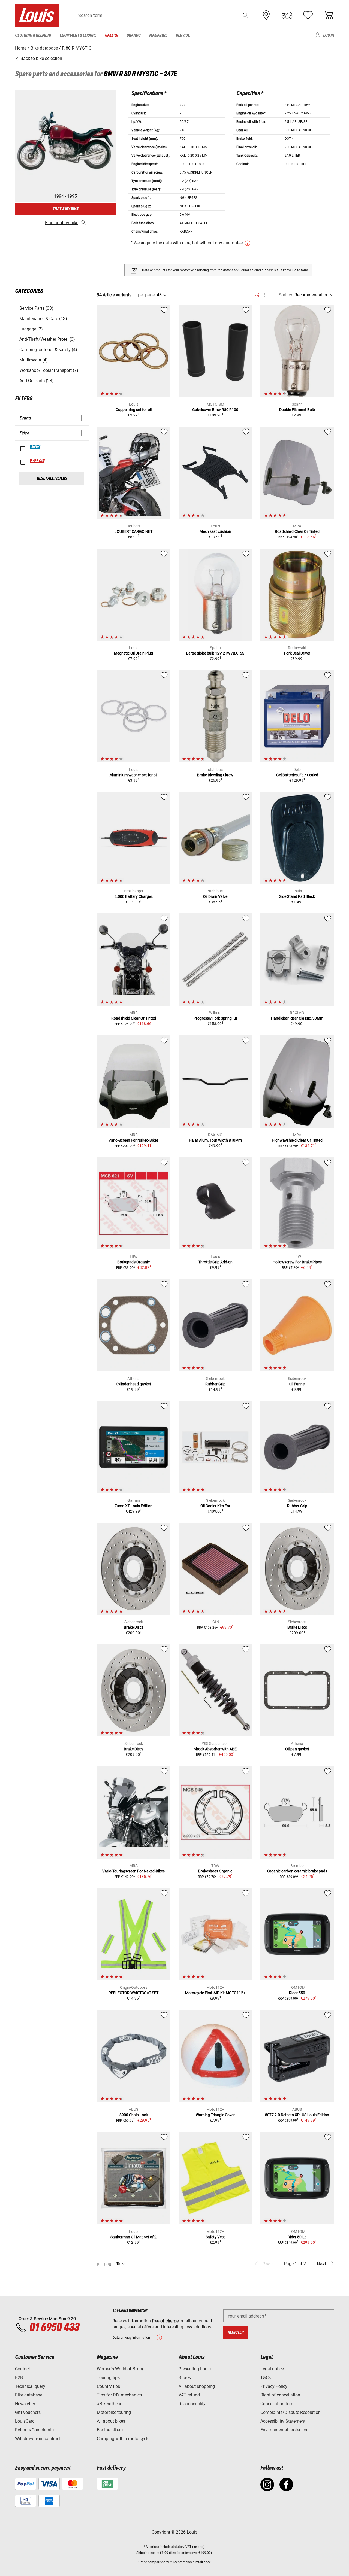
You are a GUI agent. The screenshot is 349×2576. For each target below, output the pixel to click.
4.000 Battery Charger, (134, 896)
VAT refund (189, 2395)
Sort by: (286, 295)
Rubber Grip (215, 1384)
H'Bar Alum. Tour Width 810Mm (215, 1140)
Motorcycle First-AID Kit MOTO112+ (215, 1993)
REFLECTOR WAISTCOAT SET (133, 1993)
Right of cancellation (280, 2395)
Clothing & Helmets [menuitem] (33, 35)
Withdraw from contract (38, 2439)
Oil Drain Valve (215, 896)
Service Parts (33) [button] (36, 308)
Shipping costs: (148, 2553)
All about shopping (197, 2386)
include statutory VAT (176, 2547)
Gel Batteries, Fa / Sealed (297, 775)
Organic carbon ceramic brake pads (297, 1871)
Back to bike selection (41, 58)
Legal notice (272, 2369)
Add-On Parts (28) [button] (37, 381)
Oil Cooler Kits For (215, 1506)
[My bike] (287, 15)
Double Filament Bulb (297, 410)
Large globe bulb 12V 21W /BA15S (215, 653)
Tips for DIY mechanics (119, 2395)
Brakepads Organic (133, 1262)
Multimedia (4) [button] (34, 360)
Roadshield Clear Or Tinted (297, 531)
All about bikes (111, 2421)
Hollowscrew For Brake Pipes (297, 1262)
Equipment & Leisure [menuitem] (78, 35)
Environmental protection (285, 2430)
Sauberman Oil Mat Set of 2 (133, 2237)
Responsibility (192, 2404)
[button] (246, 15)
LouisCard (25, 2421)
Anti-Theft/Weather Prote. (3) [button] (47, 339)
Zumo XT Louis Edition (133, 1506)
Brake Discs (134, 1627)
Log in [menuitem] (329, 35)
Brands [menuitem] (133, 35)
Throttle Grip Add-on (215, 1262)
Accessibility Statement (283, 2421)
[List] (267, 295)
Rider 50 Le (297, 2237)
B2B (19, 2378)
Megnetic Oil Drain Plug (133, 653)
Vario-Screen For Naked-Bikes (133, 1140)
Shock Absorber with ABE (215, 1749)
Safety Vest (215, 2237)
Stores (185, 2378)
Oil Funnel (297, 1384)
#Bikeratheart (110, 2404)
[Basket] (329, 15)
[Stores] (266, 15)
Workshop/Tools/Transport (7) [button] (49, 370)
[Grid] (257, 294)
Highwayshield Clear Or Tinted (297, 1140)
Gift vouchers (28, 2412)
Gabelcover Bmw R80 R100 (215, 410)
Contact (22, 2369)
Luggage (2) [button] (31, 329)
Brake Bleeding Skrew (215, 775)
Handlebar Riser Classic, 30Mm (297, 1018)
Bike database (29, 2395)
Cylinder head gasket (133, 1384)
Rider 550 (297, 1993)
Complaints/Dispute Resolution (291, 2412)
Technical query (30, 2386)
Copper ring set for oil (134, 410)
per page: (147, 295)
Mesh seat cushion (215, 531)
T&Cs (266, 2378)
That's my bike (65, 209)
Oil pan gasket (297, 1749)
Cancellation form (278, 2404)
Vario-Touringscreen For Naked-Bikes (133, 1871)
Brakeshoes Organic (215, 1871)
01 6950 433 (54, 2328)
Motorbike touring (114, 2412)
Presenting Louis (195, 2369)
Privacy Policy (274, 2386)
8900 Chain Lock (134, 2115)
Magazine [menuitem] (158, 35)
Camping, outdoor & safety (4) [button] (48, 350)
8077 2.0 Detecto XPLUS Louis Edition (297, 2115)
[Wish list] (308, 15)
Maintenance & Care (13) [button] (43, 319)
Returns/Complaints (34, 2430)
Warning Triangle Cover (215, 2115)
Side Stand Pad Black (297, 896)
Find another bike (62, 223)
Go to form (300, 270)
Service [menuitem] (183, 35)
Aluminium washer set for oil (133, 775)
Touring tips (108, 2378)
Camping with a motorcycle (123, 2439)
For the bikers (110, 2430)
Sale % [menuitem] (111, 35)
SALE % (37, 461)
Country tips (108, 2386)
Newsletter (25, 2404)
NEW (35, 447)
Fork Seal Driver (297, 653)
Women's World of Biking (121, 2369)
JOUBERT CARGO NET (133, 531)
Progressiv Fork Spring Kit (215, 1018)
